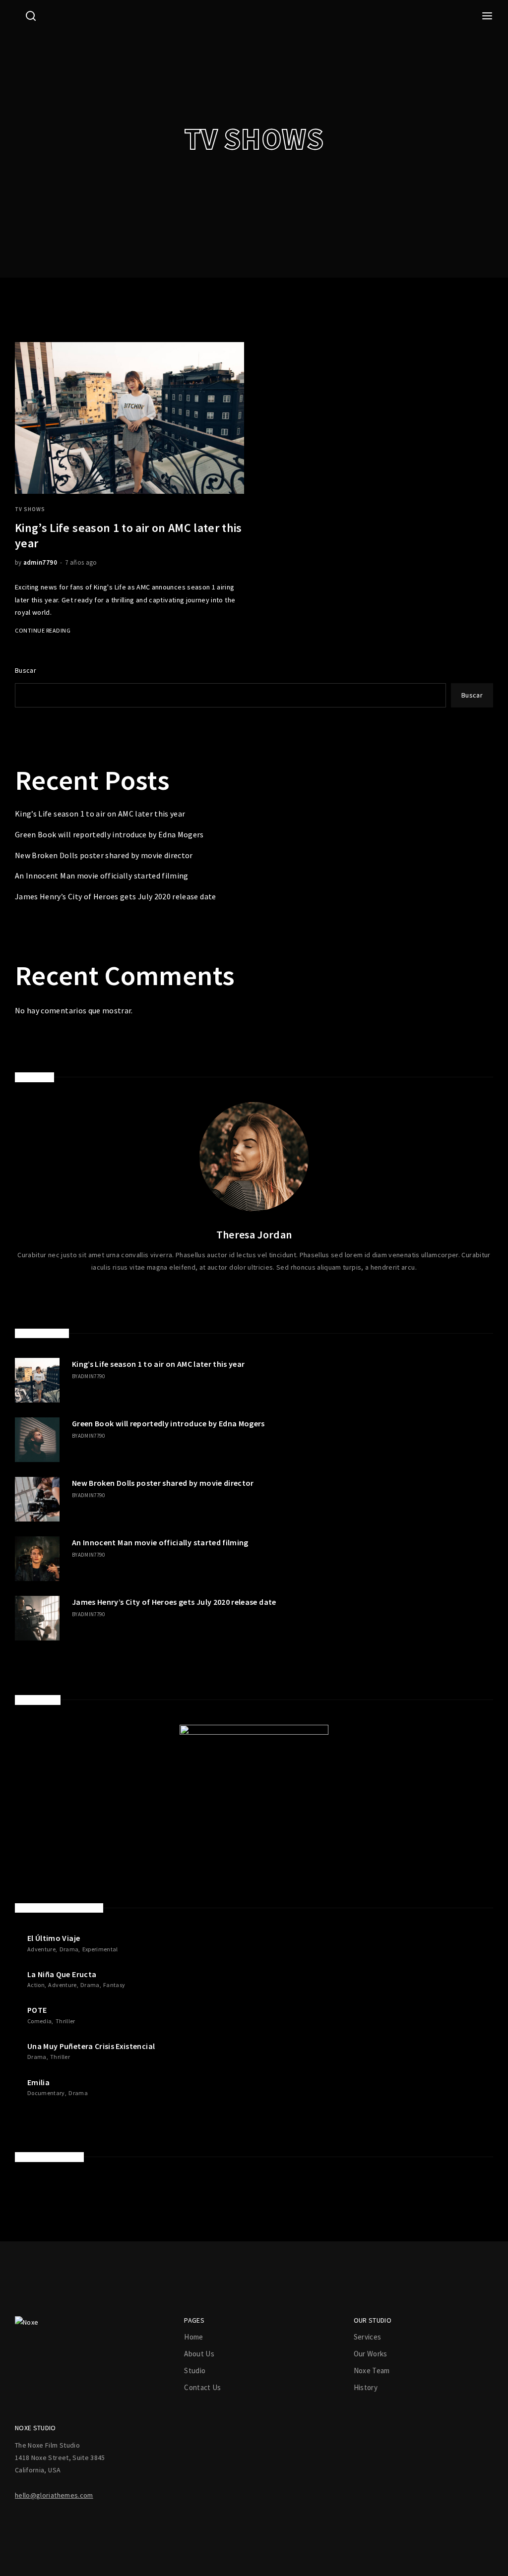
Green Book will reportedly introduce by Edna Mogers (109, 834)
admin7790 (40, 562)
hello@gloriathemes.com (54, 2495)
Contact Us (203, 2387)
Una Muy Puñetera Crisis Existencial (91, 2046)
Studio (195, 2371)
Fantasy (114, 1985)
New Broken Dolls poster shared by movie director (104, 855)
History (366, 2387)
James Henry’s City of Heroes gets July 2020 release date (116, 896)
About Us (199, 2354)
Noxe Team (372, 2371)
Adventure (41, 1949)
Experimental (100, 1949)
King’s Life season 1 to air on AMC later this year (100, 814)
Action (36, 1985)
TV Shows (30, 509)
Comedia (39, 2021)
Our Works (371, 2354)
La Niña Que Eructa (62, 1974)
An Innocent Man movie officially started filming (102, 876)
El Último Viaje (54, 1938)
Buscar (26, 670)
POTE (37, 2010)
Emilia (38, 2082)
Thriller (65, 2021)
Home (193, 2337)
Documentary (46, 2093)
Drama (69, 1949)
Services (368, 2337)
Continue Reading (43, 630)
